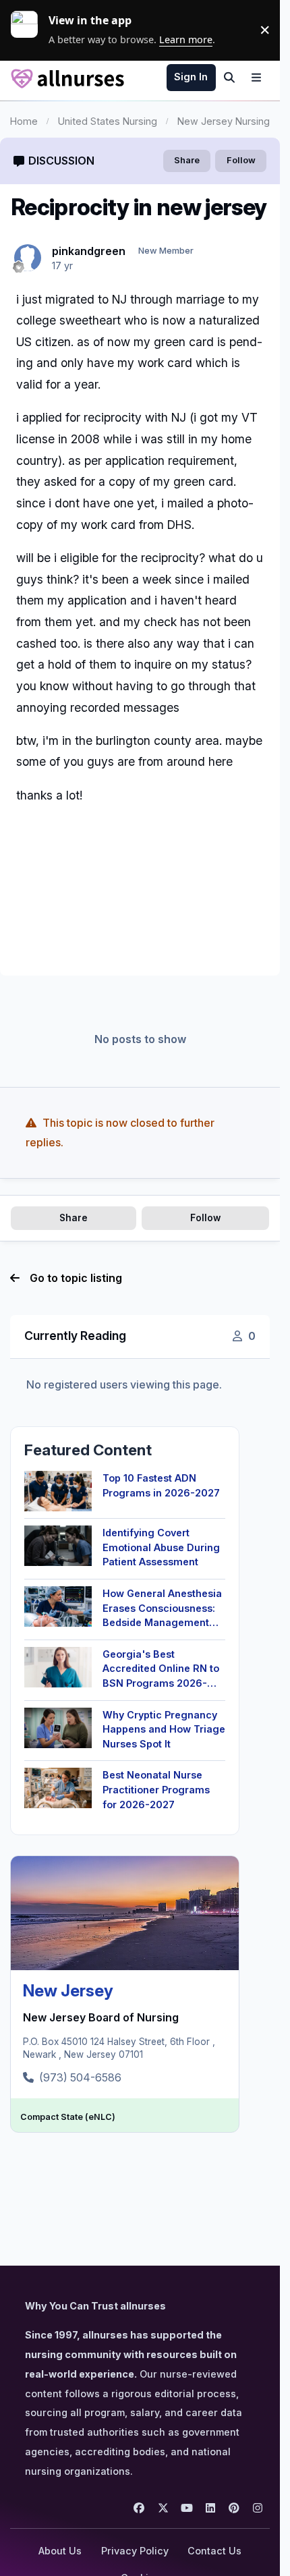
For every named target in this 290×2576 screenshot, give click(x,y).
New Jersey (68, 1991)
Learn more (30, 30)
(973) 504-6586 (80, 2077)
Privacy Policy (135, 2551)
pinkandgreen (89, 251)
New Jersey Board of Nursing (101, 2017)
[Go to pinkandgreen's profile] (28, 258)
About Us (60, 2551)
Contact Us (214, 2551)
